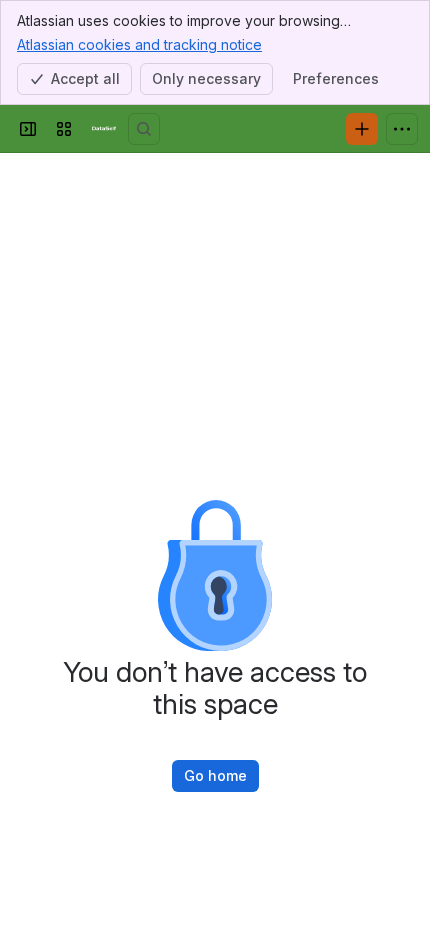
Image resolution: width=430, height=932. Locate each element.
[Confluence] (104, 129)
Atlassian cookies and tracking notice (139, 44)
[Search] (144, 129)
